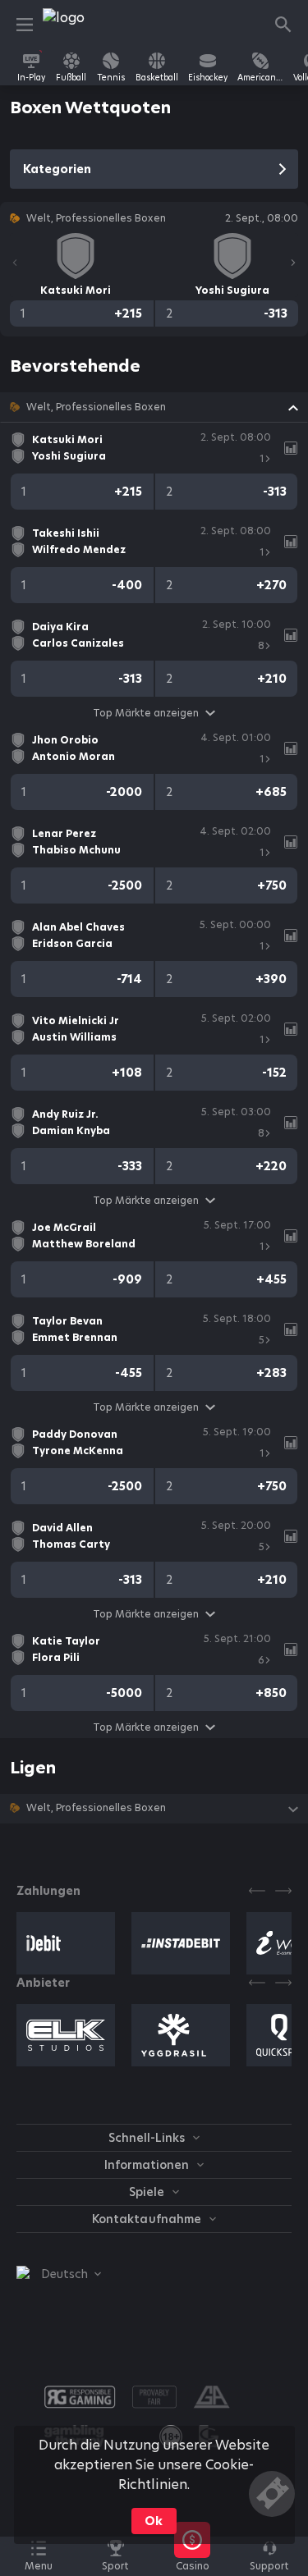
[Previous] (15, 263)
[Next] (293, 263)
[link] (80, 25)
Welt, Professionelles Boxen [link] (96, 407)
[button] (154, 407)
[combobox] (59, 2274)
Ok (154, 2521)
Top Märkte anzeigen (146, 713)
